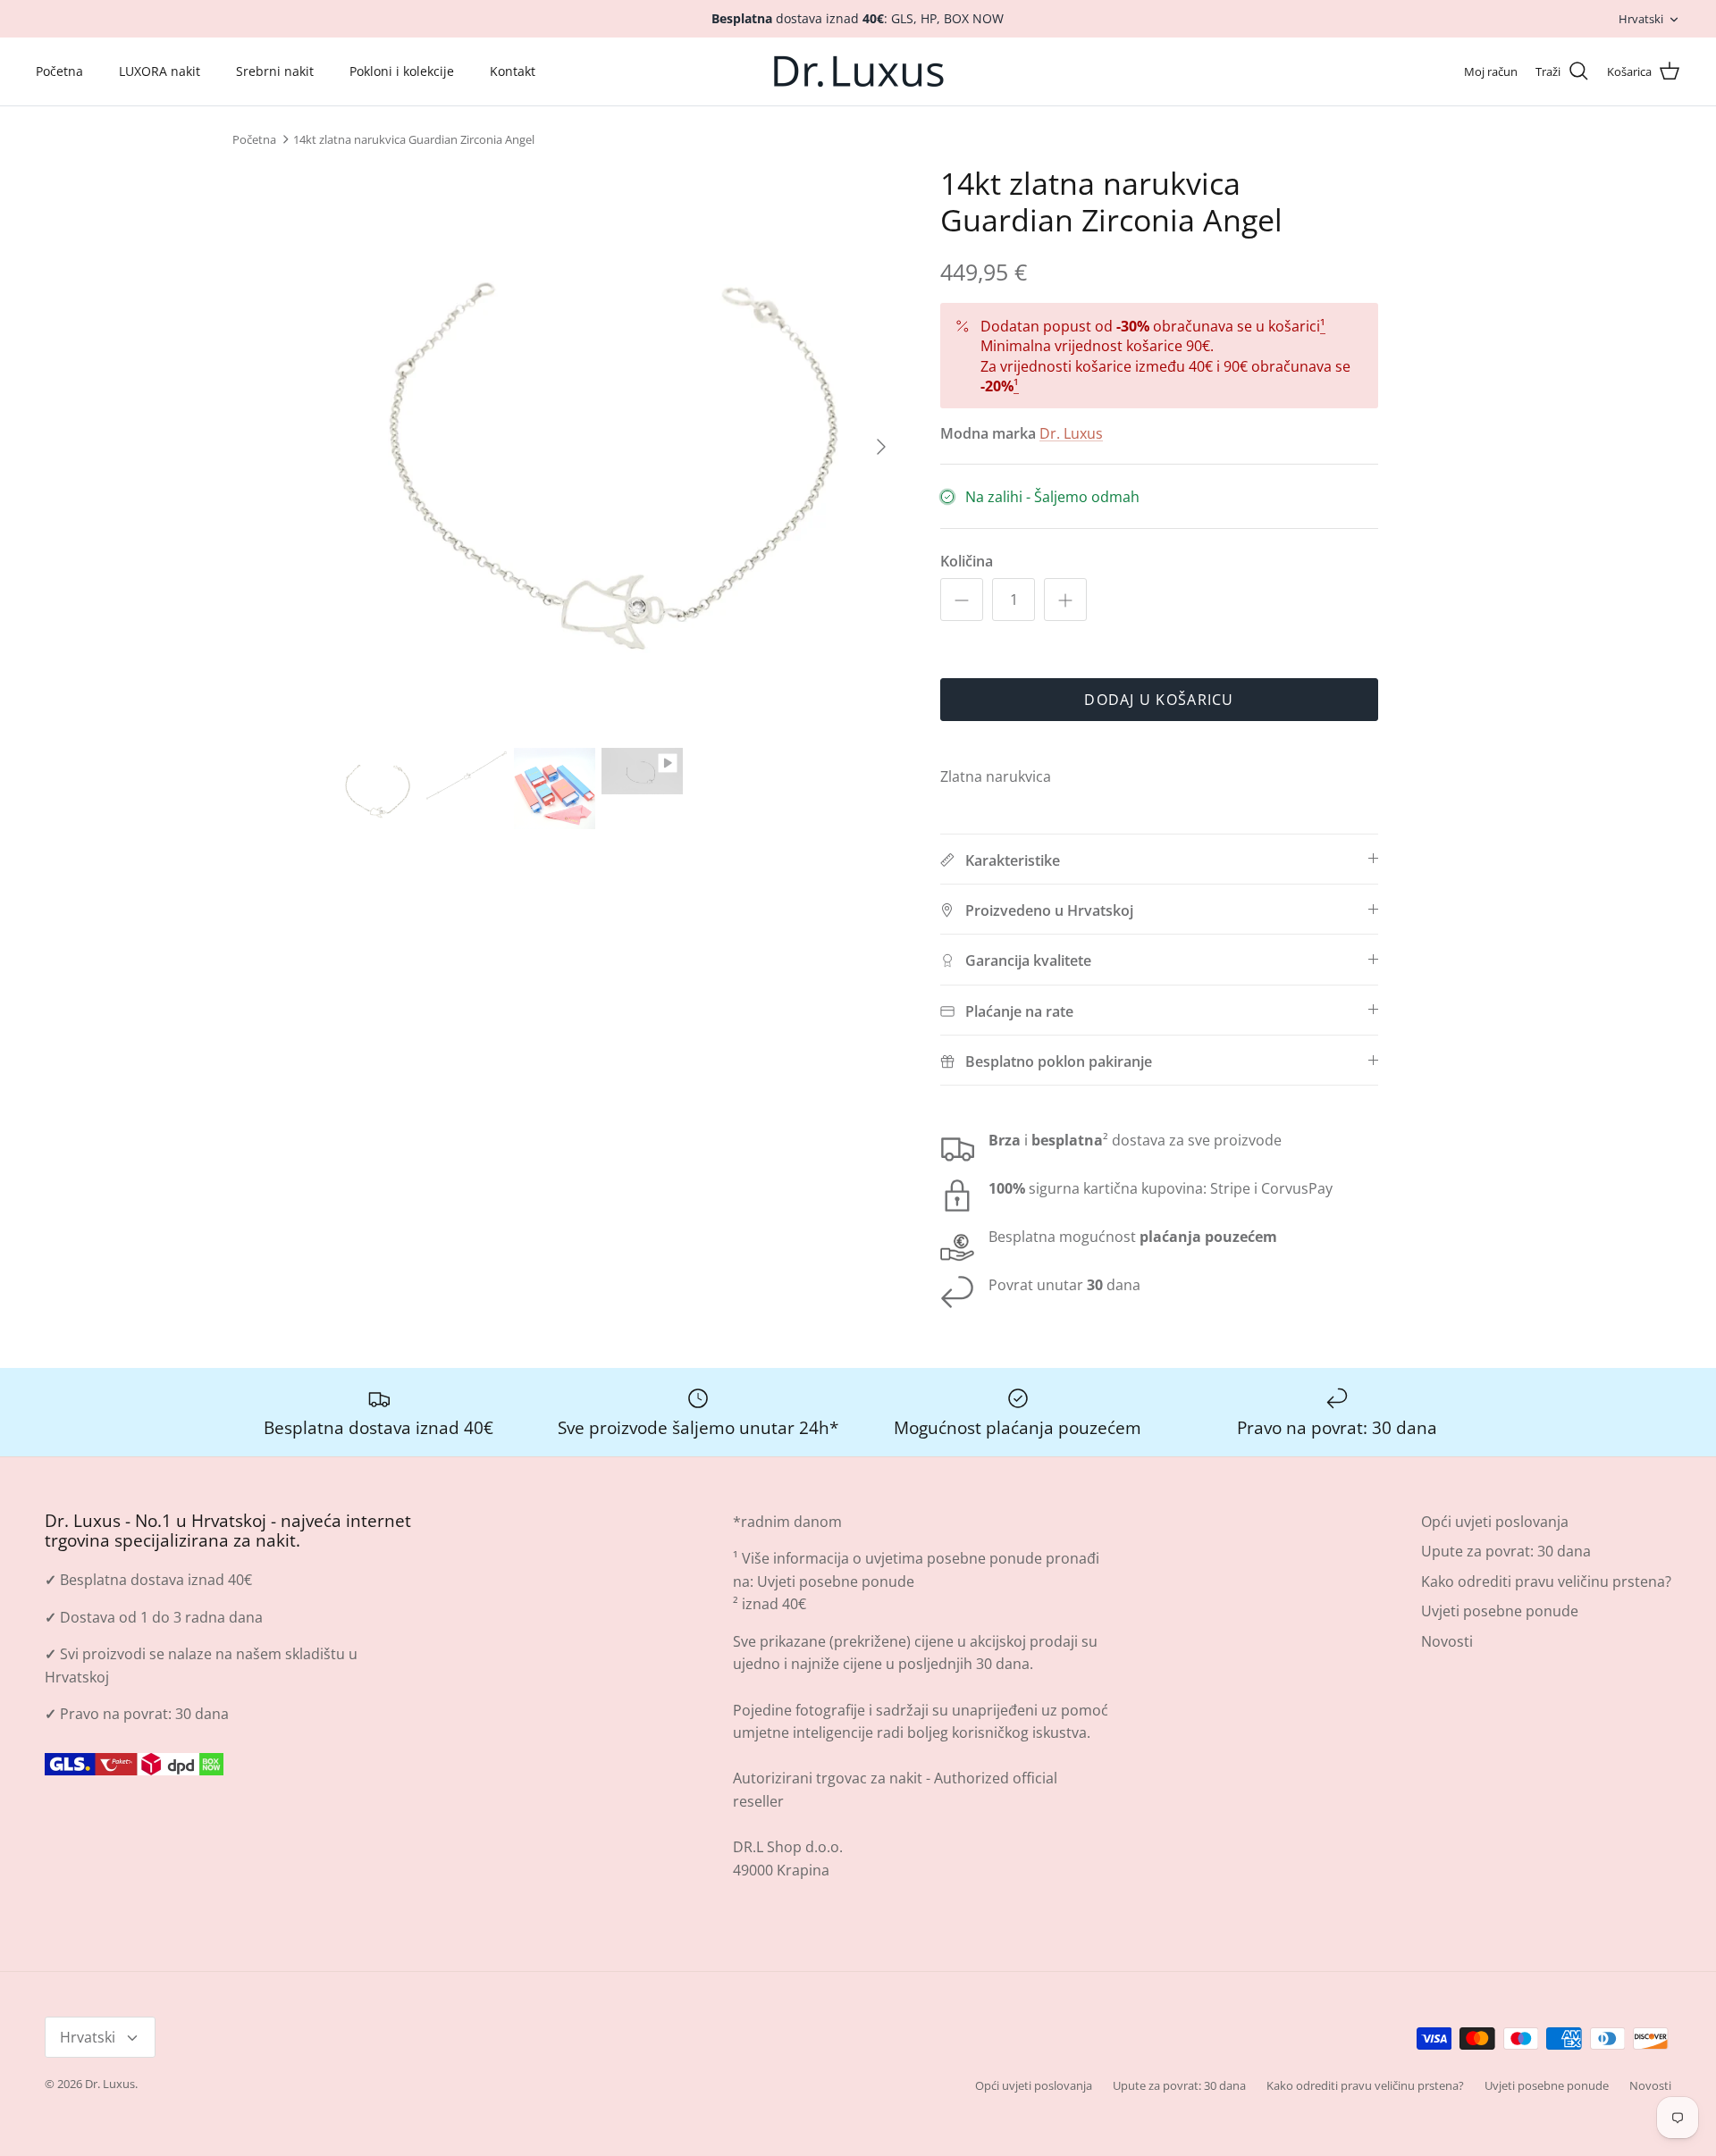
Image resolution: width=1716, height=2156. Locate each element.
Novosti (1447, 1641)
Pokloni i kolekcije (402, 71)
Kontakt (513, 71)
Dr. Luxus (1071, 433)
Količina (967, 561)
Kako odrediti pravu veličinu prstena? (1546, 1581)
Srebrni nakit (275, 71)
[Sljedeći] (881, 447)
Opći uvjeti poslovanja (1495, 1522)
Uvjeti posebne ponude (836, 1581)
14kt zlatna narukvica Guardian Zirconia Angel (414, 139)
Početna (59, 71)
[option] (619, 447)
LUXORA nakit (160, 71)
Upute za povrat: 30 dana (1506, 1551)
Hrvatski (1641, 19)
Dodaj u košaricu (1159, 700)
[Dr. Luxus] (858, 71)
